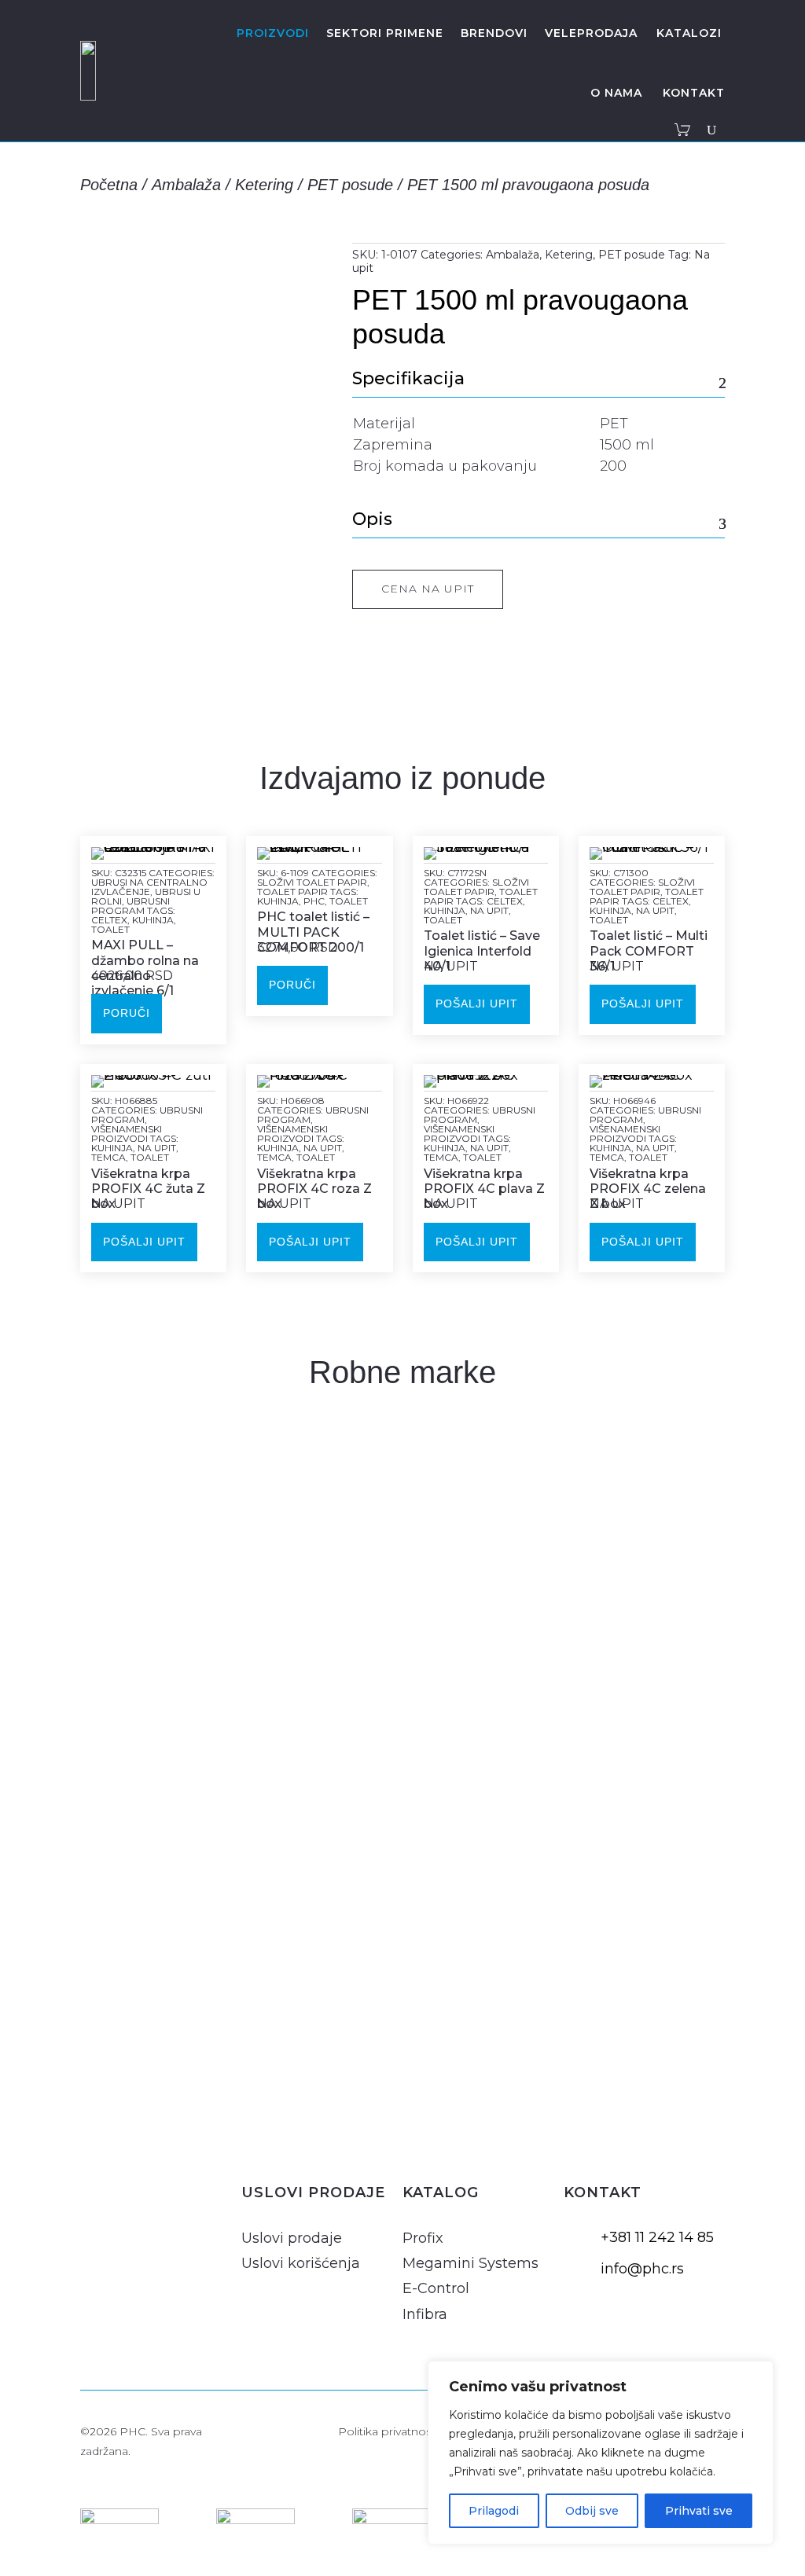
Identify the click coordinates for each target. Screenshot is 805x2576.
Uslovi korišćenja (301, 2263)
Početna (109, 185)
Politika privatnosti (388, 2431)
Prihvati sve (699, 2511)
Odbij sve (592, 2511)
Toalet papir (292, 892)
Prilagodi (494, 2511)
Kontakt (694, 93)
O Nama (616, 93)
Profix (423, 2238)
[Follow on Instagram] (96, 2221)
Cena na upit (428, 589)
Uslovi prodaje (292, 2238)
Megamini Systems (471, 2263)
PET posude (350, 185)
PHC (314, 901)
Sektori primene (385, 33)
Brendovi (494, 33)
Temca (108, 1157)
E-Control (436, 2288)
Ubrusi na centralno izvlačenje (149, 887)
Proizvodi (273, 33)
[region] (601, 2453)
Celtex (109, 920)
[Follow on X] (171, 2221)
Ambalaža (186, 185)
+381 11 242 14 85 (657, 2237)
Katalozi (689, 33)
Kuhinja (153, 920)
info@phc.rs (642, 2269)
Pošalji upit (477, 1004)
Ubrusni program (130, 906)
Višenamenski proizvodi (127, 1134)
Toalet (110, 929)
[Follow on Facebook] (134, 2221)
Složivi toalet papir (312, 882)
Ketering (264, 185)
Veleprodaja (591, 33)
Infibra (425, 2314)
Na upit (489, 910)
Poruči (127, 1013)
